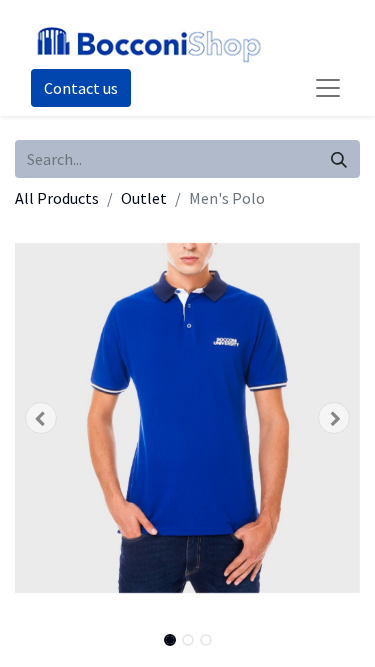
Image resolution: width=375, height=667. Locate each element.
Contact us (81, 88)
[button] (41, 418)
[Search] (339, 159)
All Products (57, 198)
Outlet (144, 198)
